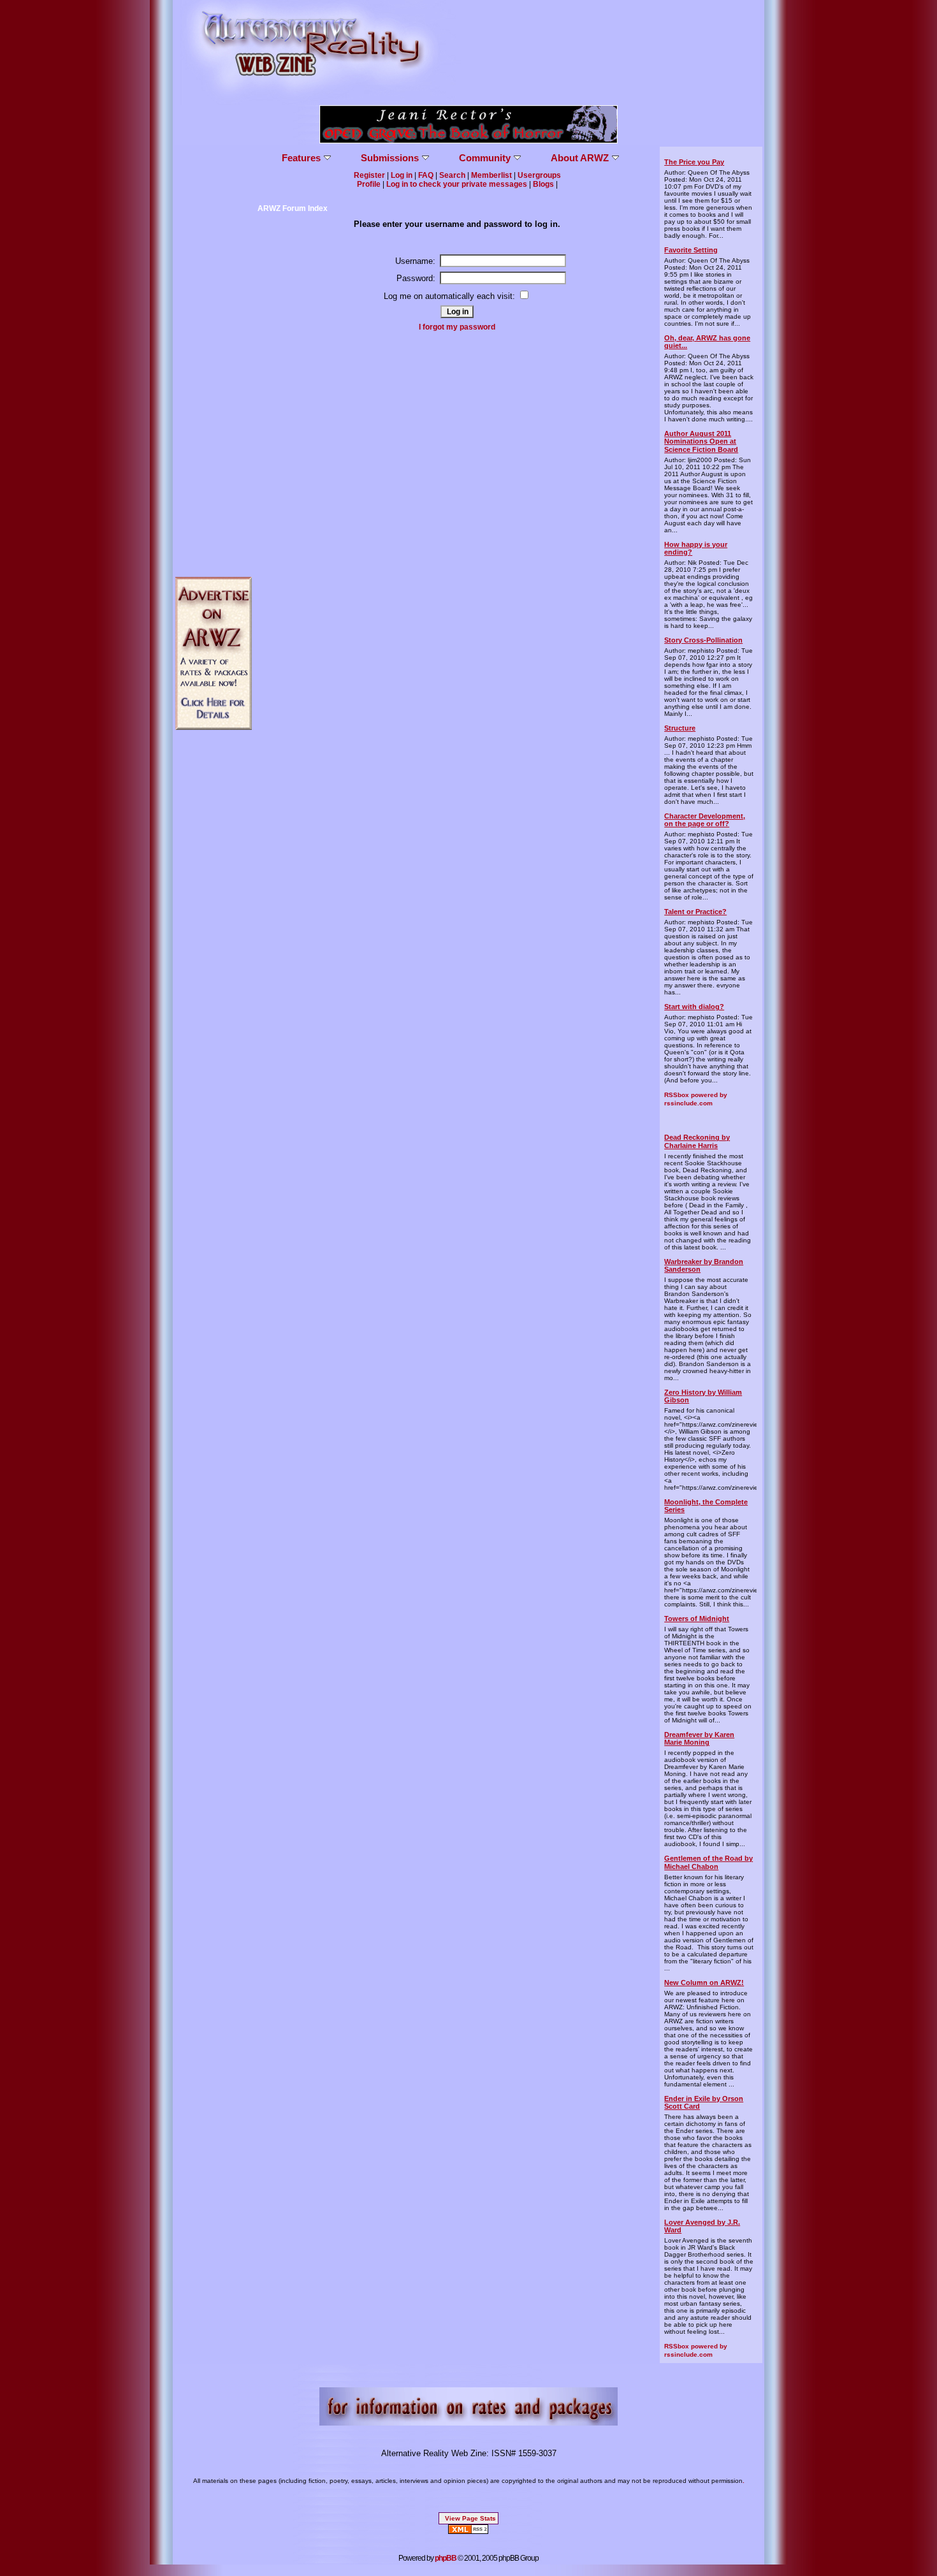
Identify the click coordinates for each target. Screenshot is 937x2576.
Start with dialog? (694, 1007)
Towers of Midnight (697, 1619)
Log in (402, 175)
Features (301, 158)
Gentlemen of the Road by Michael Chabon (708, 1862)
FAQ (426, 175)
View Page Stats (470, 2518)
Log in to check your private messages (457, 184)
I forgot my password (457, 327)
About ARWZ (580, 158)
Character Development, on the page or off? (705, 820)
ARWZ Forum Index (293, 208)
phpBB (446, 2558)
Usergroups (539, 175)
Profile (369, 184)
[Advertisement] (214, 338)
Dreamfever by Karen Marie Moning (699, 1738)
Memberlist (491, 175)
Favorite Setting (691, 250)
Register (369, 175)
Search (452, 175)
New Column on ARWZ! (704, 1983)
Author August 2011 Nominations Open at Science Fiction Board (701, 441)
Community (485, 158)
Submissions (390, 158)
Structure (680, 728)
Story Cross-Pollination (703, 640)
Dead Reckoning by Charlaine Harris (697, 1141)
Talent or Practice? (695, 912)
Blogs (543, 184)
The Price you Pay (694, 162)
